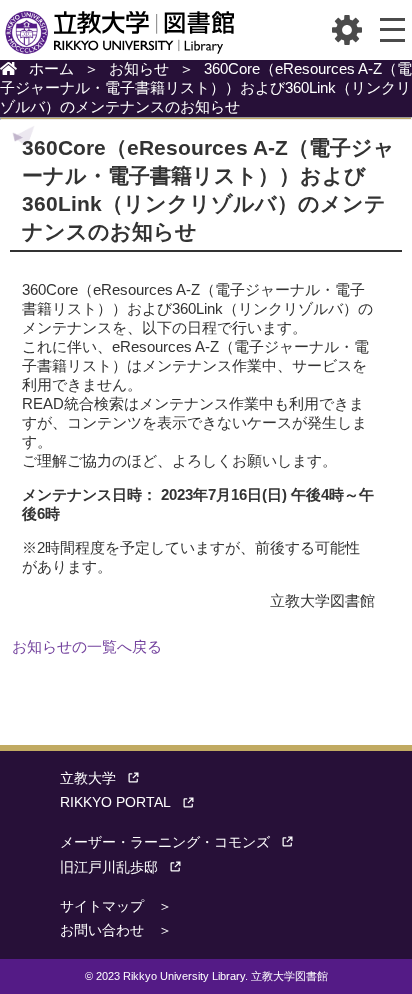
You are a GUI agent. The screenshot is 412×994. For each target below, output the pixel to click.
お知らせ (139, 68)
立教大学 (88, 778)
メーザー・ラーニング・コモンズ (165, 842)
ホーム (51, 68)
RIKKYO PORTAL (115, 802)
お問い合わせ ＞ (116, 930)
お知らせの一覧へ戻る (87, 646)
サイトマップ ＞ (116, 906)
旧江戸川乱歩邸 (109, 867)
